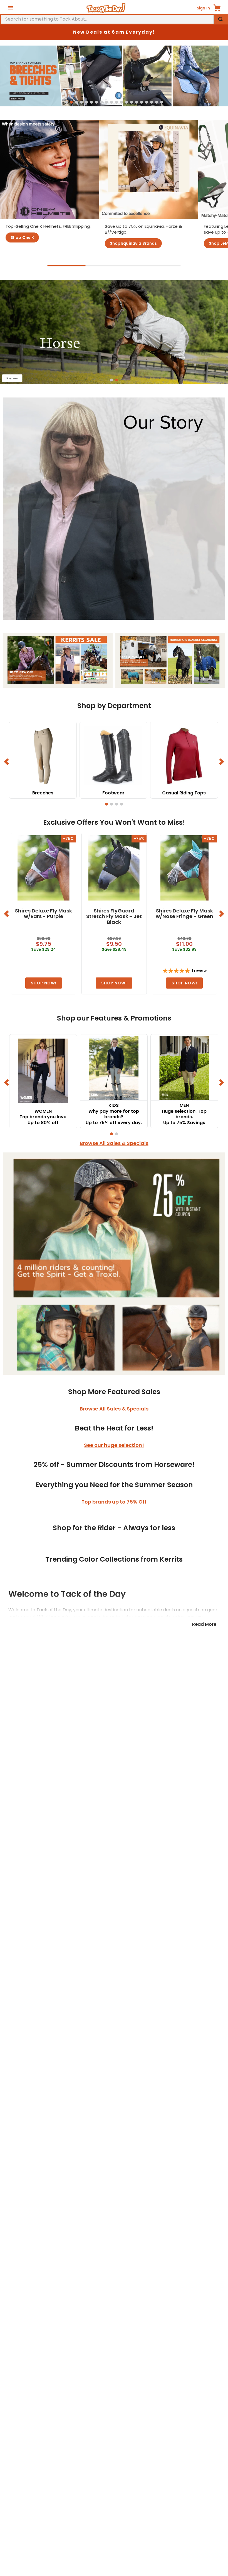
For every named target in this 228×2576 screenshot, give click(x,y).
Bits (59, 2230)
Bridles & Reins (59, 2219)
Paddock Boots (169, 2349)
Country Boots (169, 2338)
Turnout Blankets (169, 2198)
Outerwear (59, 2370)
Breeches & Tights (59, 2328)
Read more (204, 2445)
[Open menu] (10, 8)
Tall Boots (169, 2328)
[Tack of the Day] (106, 8)
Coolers (169, 2230)
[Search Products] (220, 19)
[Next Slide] (221, 764)
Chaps (169, 2359)
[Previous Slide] (7, 764)
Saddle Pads (59, 2209)
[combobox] (114, 19)
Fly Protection (169, 2241)
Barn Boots (169, 2370)
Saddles (59, 2198)
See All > (59, 2251)
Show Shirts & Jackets (59, 2359)
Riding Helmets (59, 2338)
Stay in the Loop (114, 2485)
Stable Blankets (169, 2209)
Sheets (169, 2219)
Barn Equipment (59, 2241)
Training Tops (59, 2349)
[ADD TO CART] (44, 986)
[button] (66, 106)
